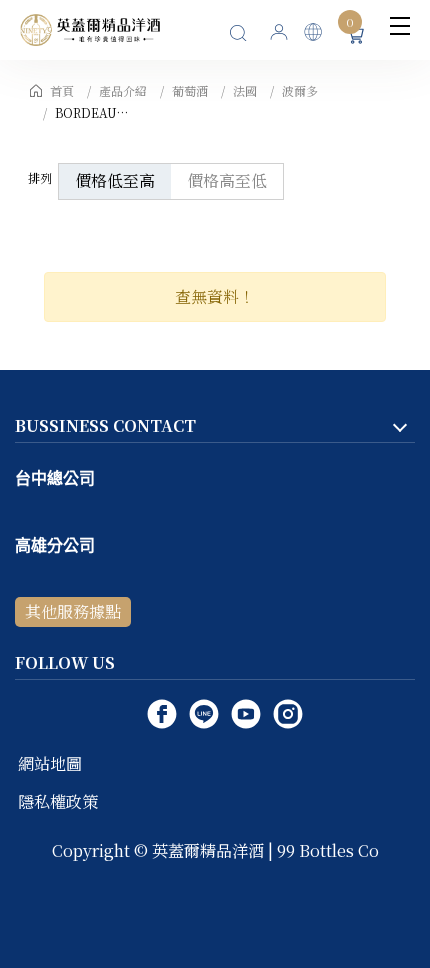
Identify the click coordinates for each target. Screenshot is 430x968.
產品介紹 (123, 90)
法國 (245, 90)
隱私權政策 (58, 801)
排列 (40, 177)
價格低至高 (115, 180)
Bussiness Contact (105, 425)
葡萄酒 (190, 90)
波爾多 (300, 90)
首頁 (62, 90)
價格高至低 (227, 180)
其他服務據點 (73, 611)
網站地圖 (50, 763)
